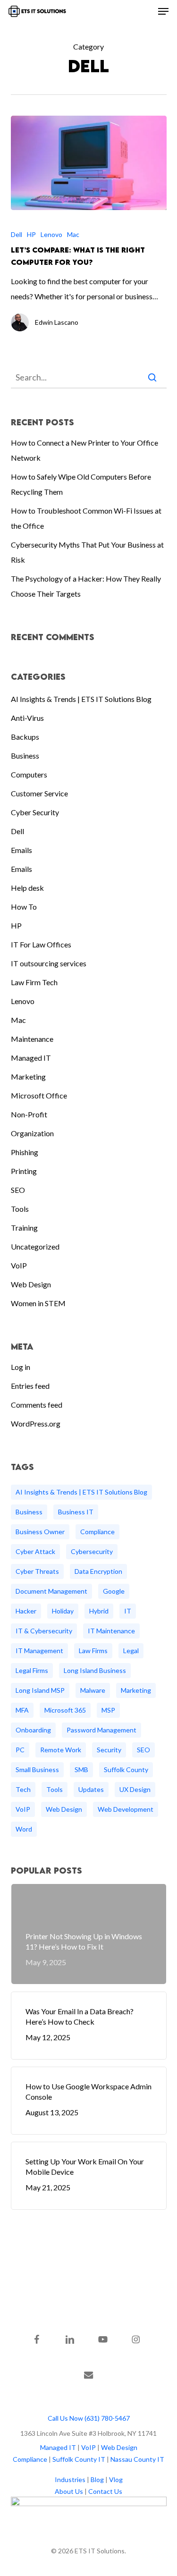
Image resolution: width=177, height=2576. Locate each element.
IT (128, 1611)
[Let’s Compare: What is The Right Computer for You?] (89, 163)
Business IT (76, 1512)
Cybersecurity (92, 1551)
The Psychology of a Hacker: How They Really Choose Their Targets (86, 586)
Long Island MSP (40, 1690)
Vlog (116, 2479)
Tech (23, 1789)
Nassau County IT (137, 2459)
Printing (24, 1171)
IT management (39, 1651)
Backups (25, 737)
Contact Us (105, 2491)
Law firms (93, 1651)
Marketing (28, 1077)
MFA (22, 1710)
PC (20, 1750)
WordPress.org (36, 1423)
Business (25, 756)
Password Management (101, 1730)
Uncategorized (35, 1246)
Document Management (51, 1591)
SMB (81, 1769)
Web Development (126, 1809)
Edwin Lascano (57, 322)
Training (24, 1228)
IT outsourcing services (49, 963)
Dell (17, 234)
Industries (70, 2479)
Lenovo (51, 234)
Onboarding (33, 1730)
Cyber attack (35, 1551)
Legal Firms (32, 1670)
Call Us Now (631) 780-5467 (89, 2418)
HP (31, 234)
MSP (108, 1710)
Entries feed (30, 1386)
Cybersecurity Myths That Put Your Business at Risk (87, 552)
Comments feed (37, 1405)
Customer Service (39, 793)
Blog (97, 2479)
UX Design (135, 1789)
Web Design (31, 1284)
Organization (32, 1133)
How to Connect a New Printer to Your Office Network (84, 450)
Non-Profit (29, 1114)
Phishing (25, 1152)
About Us (69, 2491)
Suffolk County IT (79, 2459)
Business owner (40, 1532)
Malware (93, 1690)
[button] (163, 11)
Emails (21, 850)
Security (109, 1750)
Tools (20, 1209)
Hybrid (99, 1611)
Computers (29, 774)
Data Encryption (98, 1571)
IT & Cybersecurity (44, 1631)
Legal (131, 1651)
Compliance (97, 1532)
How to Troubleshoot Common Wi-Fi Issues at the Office (86, 518)
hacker (26, 1611)
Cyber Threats (37, 1571)
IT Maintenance (111, 1631)
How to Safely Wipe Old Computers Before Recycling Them (81, 484)
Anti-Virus (27, 718)
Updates (91, 1789)
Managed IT (31, 1058)
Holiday (63, 1611)
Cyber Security (35, 812)
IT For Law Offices (41, 944)
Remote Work (61, 1750)
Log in (21, 1367)
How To (24, 907)
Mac (73, 234)
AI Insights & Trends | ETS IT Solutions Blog (81, 699)
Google (114, 1591)
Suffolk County (126, 1769)
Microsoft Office (39, 1095)
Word (24, 1829)
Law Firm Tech (34, 982)
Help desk (27, 888)
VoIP (19, 1265)
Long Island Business (95, 1670)
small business (37, 1769)
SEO (18, 1190)
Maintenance (32, 1039)
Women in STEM (38, 1303)
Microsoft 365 (65, 1710)
